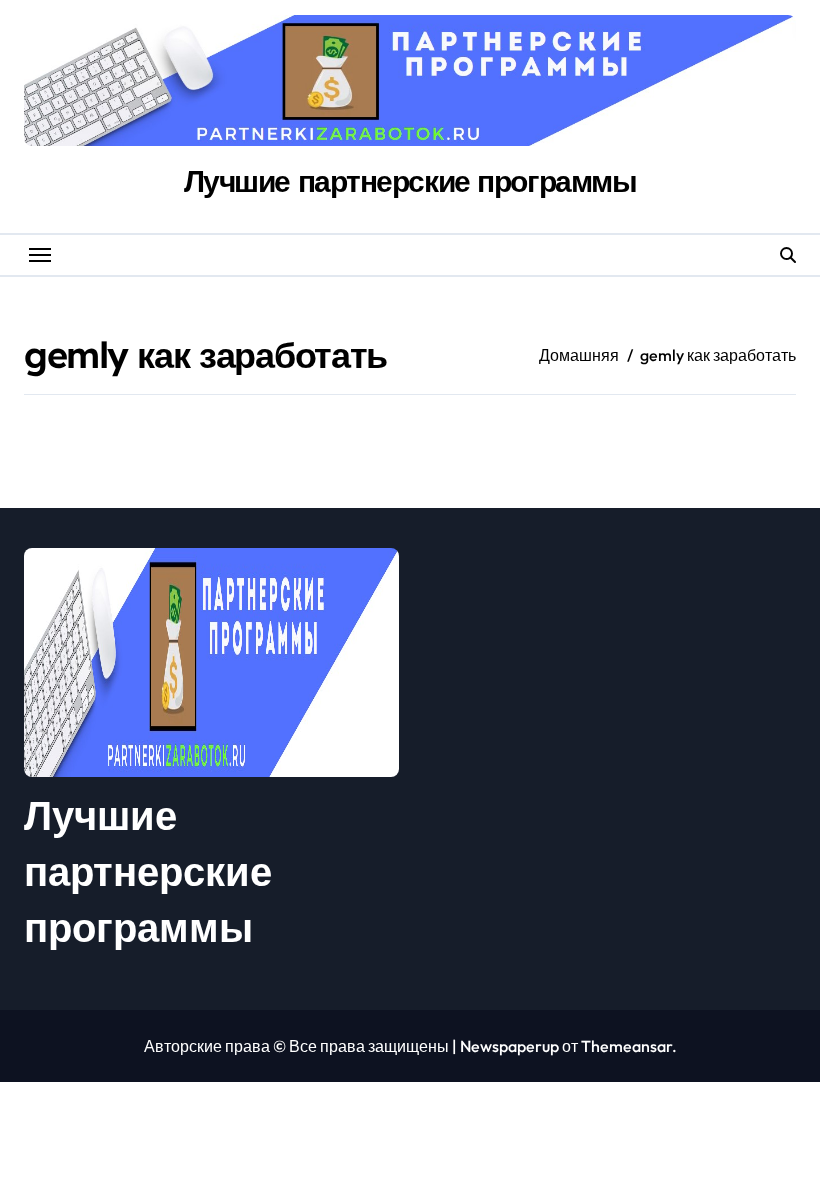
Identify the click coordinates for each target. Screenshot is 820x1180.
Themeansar (626, 1046)
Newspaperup (509, 1046)
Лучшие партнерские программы (410, 181)
